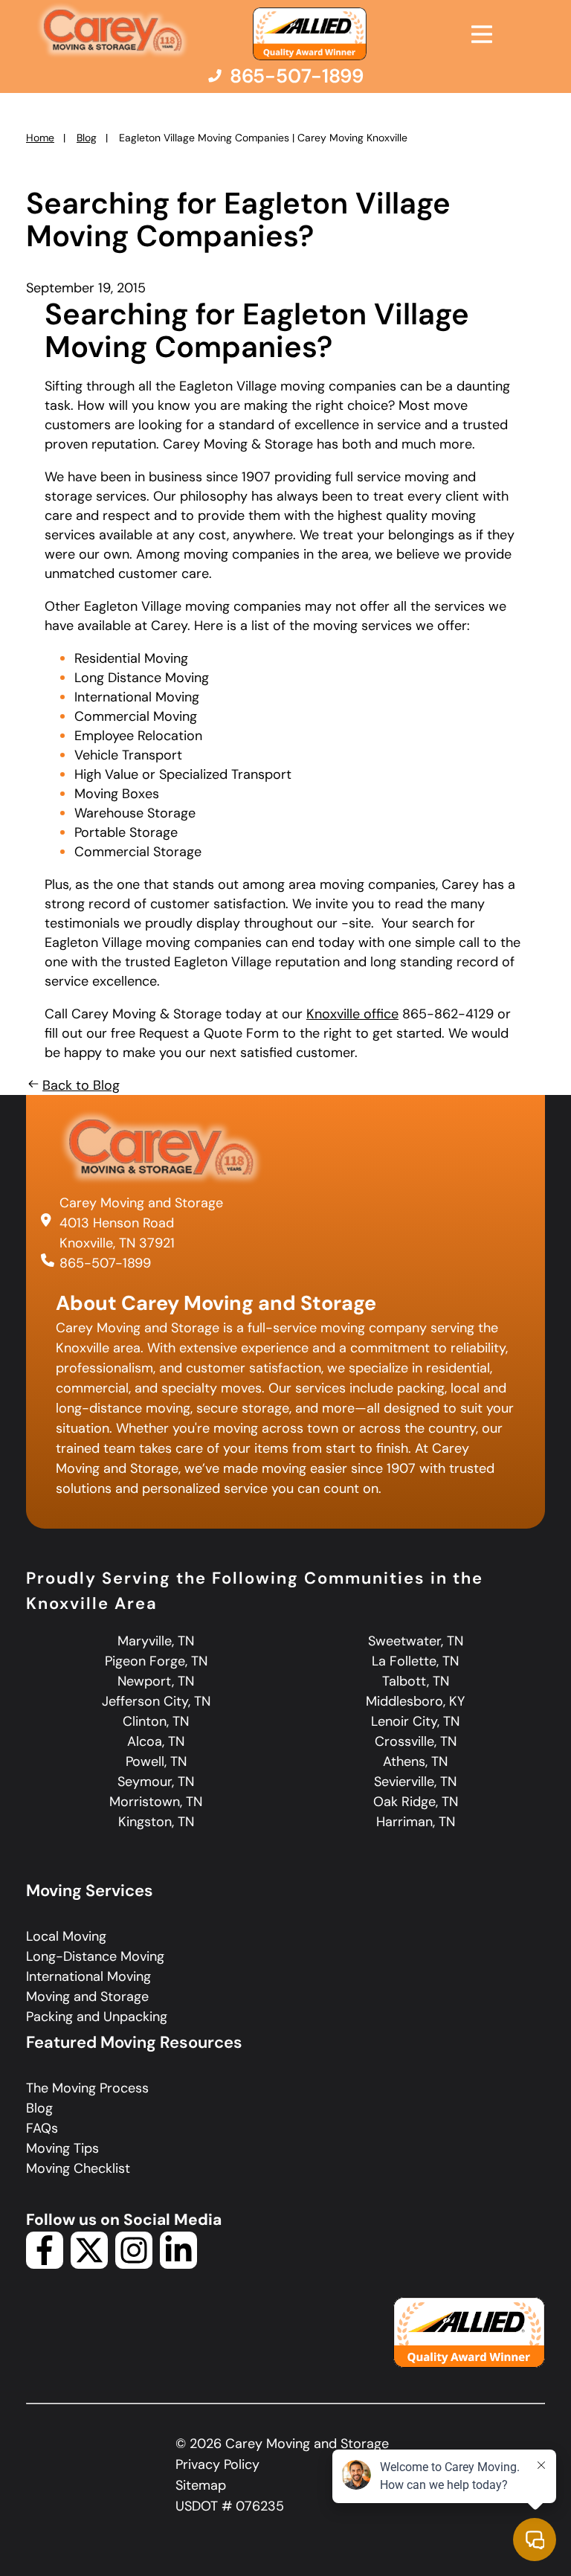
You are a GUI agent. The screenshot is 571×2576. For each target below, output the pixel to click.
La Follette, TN (415, 1661)
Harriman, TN (416, 1822)
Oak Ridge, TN (416, 1802)
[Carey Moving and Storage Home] (113, 31)
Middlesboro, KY (415, 1701)
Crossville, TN (416, 1741)
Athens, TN (415, 1761)
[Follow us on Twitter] (89, 2264)
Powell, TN (156, 1761)
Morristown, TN (156, 1802)
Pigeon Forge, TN (156, 1661)
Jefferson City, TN (156, 1701)
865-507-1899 (105, 1263)
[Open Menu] (482, 34)
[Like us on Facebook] (45, 2264)
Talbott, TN (416, 1681)
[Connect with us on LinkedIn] (178, 2264)
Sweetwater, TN (416, 1641)
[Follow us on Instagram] (134, 2264)
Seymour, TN (156, 1782)
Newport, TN (156, 1681)
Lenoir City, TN (415, 1721)
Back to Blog (81, 1085)
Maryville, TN (156, 1641)
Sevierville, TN (415, 1782)
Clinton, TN (156, 1721)
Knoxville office (352, 1014)
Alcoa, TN (156, 1741)
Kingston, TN (156, 1822)
